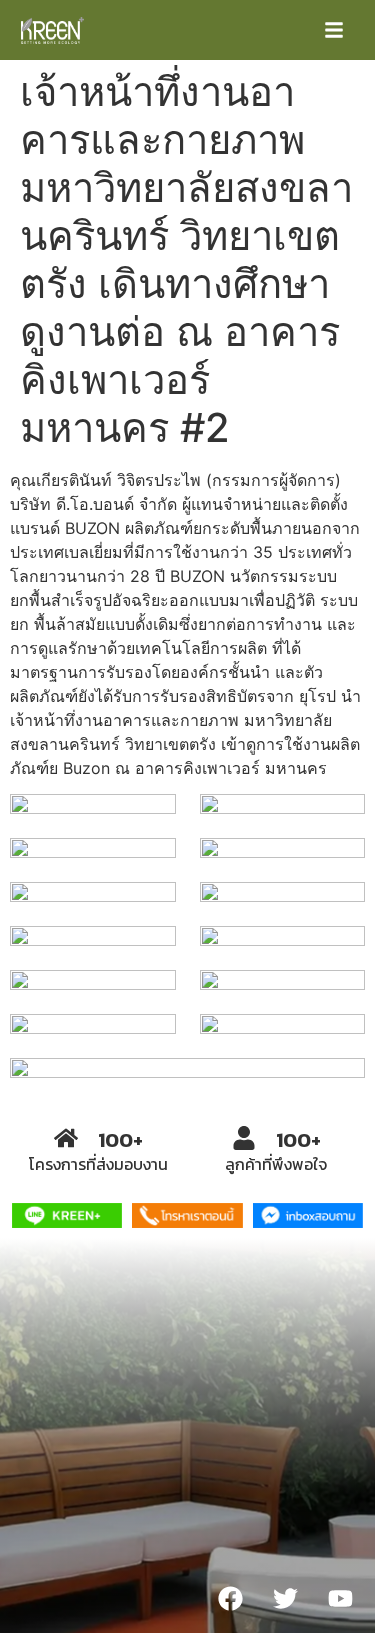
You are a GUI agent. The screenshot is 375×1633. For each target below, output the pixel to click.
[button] (334, 30)
